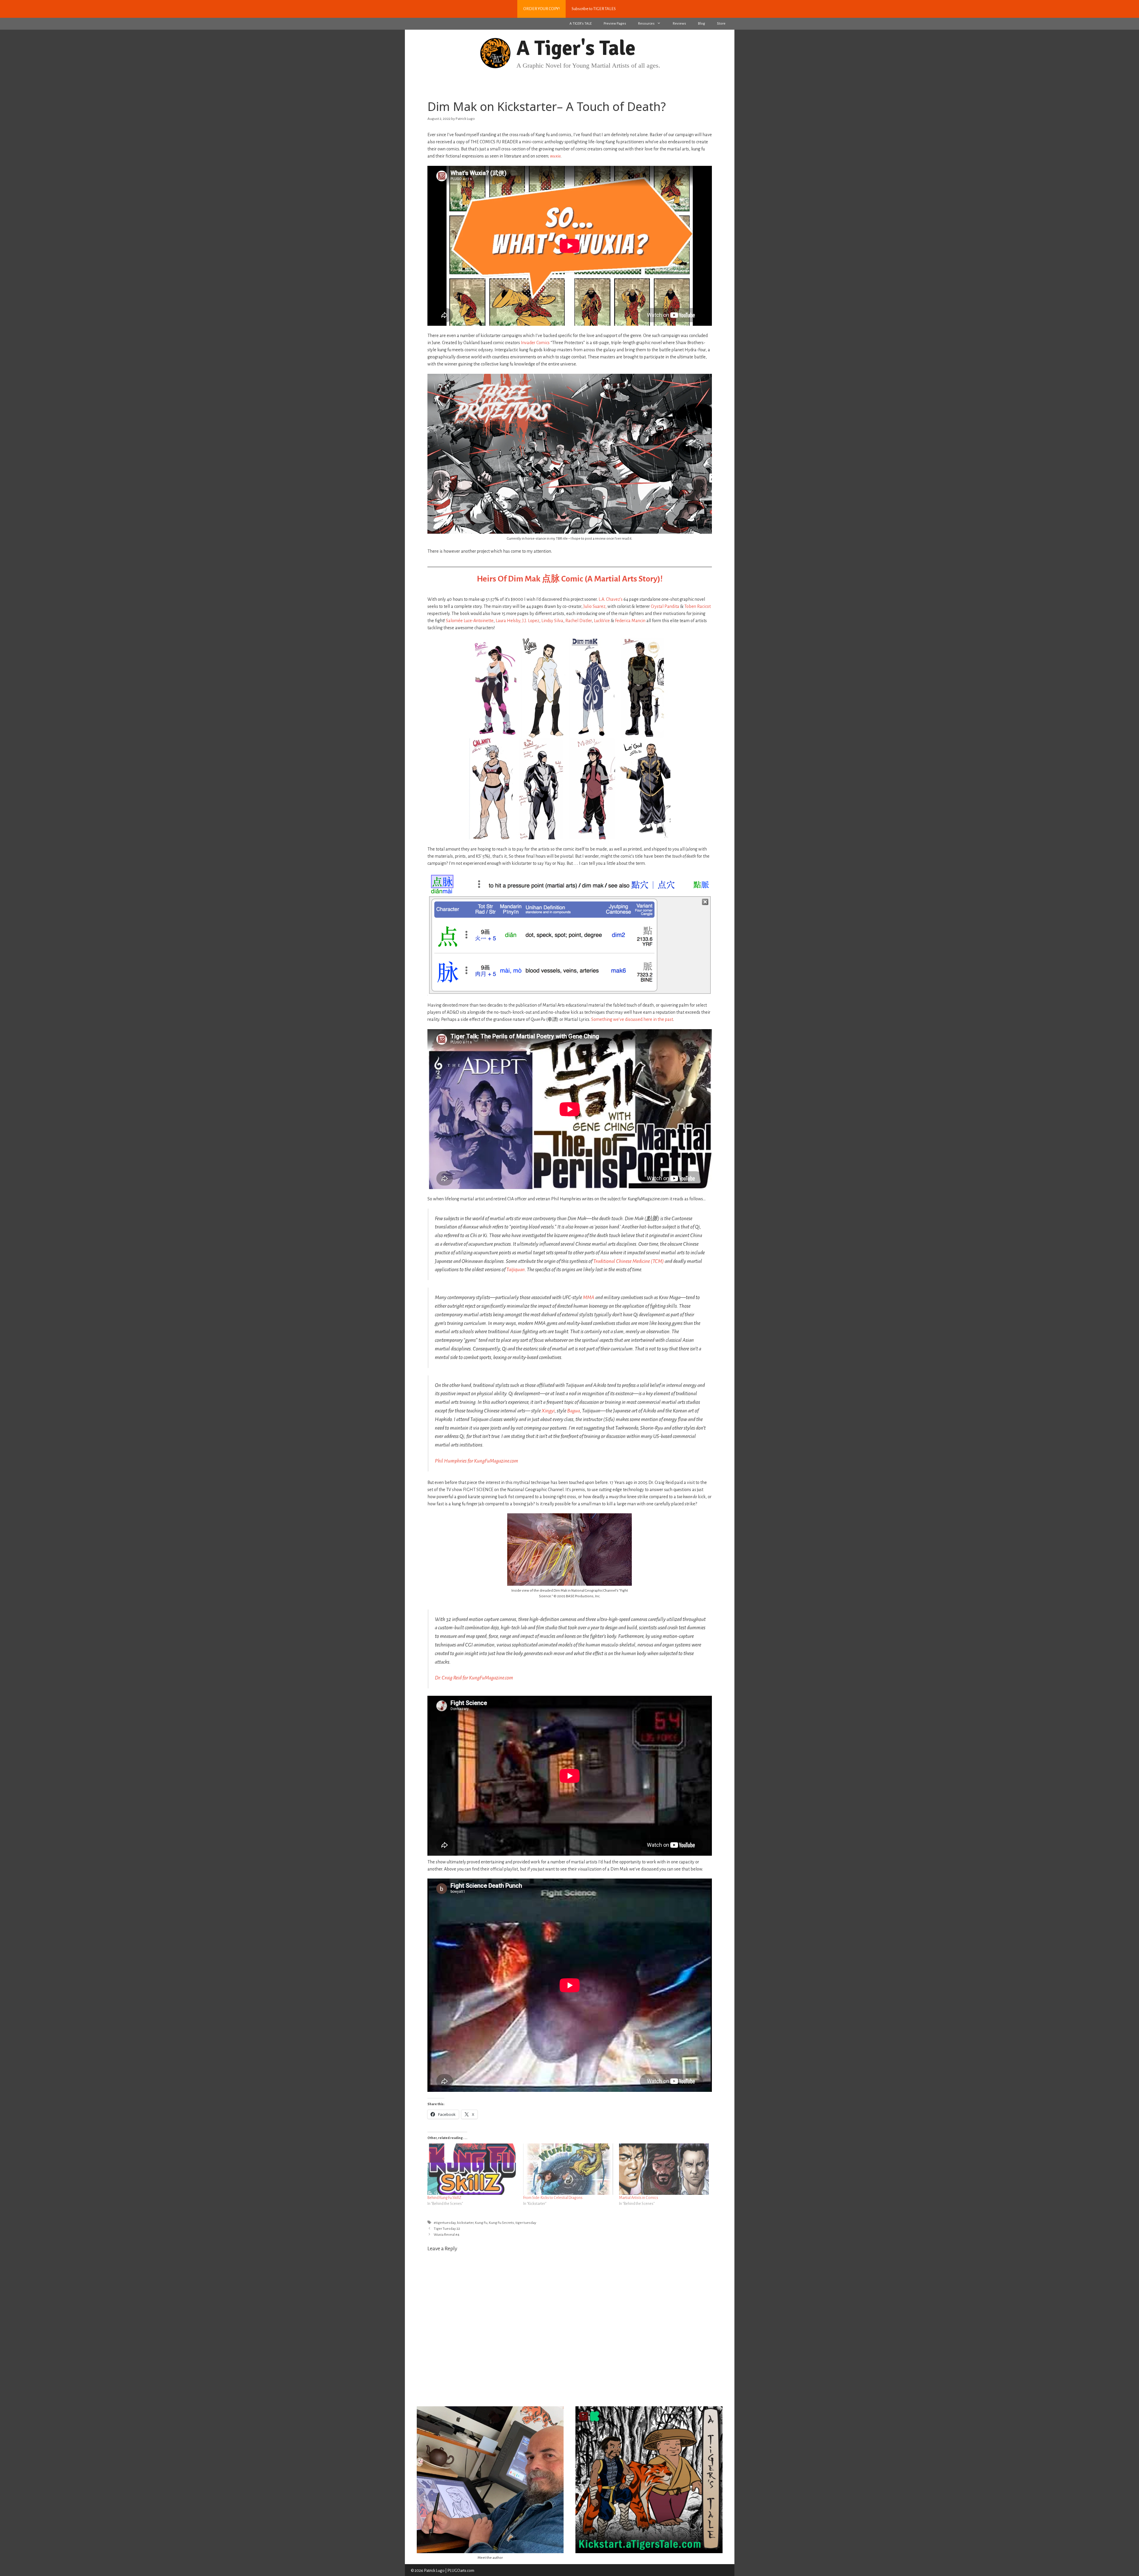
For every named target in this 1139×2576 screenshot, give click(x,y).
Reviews (679, 24)
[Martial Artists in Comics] (664, 2169)
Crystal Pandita (665, 606)
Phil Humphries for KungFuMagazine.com (477, 1461)
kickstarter (465, 2223)
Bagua (574, 1411)
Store (721, 24)
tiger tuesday (526, 2223)
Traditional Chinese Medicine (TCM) (629, 1261)
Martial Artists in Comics (639, 2198)
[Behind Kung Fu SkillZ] (472, 2169)
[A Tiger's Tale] (495, 53)
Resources (646, 24)
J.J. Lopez (531, 621)
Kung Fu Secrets (501, 2223)
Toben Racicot (697, 606)
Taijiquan (516, 1270)
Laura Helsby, (509, 621)
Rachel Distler (579, 621)
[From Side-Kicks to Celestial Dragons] (568, 2169)
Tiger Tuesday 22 (447, 2229)
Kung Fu (481, 2223)
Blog (701, 24)
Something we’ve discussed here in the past (632, 1019)
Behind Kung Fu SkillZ (444, 2198)
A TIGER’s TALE (581, 24)
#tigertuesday (445, 2223)
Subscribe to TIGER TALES (594, 9)
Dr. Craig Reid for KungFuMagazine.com (474, 1678)
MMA (589, 1297)
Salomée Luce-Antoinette (470, 621)
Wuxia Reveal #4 (447, 2235)
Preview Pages (615, 24)
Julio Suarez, (595, 606)
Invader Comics (535, 343)
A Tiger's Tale (576, 48)
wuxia (555, 156)
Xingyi (548, 1411)
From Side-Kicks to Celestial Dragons (553, 2198)
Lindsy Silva (552, 621)
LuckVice (602, 621)
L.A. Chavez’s (611, 599)
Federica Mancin (630, 621)
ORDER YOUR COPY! (541, 9)
